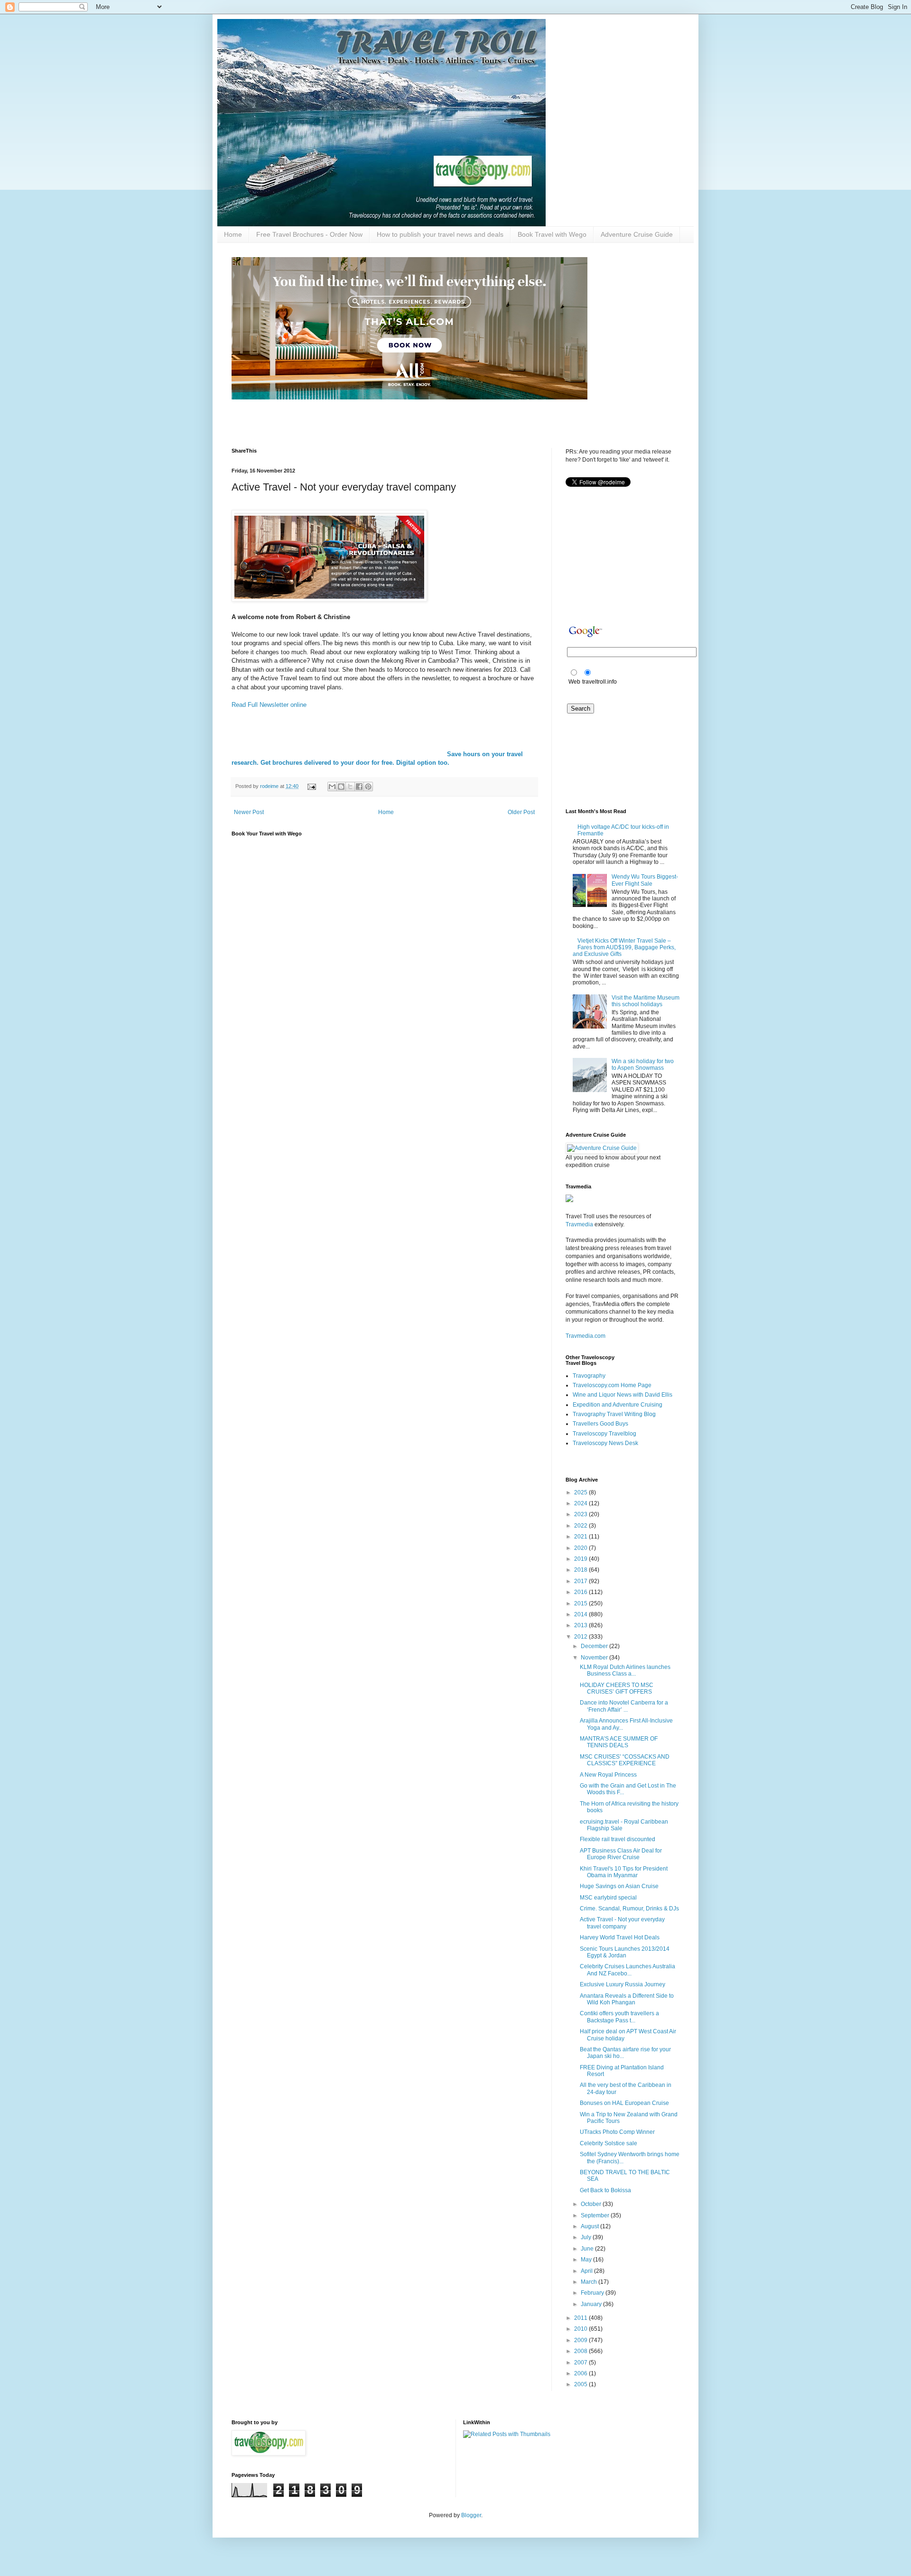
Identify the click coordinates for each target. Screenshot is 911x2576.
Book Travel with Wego (552, 234)
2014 (581, 1614)
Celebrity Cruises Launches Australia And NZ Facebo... (627, 1970)
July (587, 2237)
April (587, 2271)
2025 (581, 1492)
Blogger (471, 2515)
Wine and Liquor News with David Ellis (623, 1395)
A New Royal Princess (608, 1775)
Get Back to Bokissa (605, 2190)
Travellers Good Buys (600, 1424)
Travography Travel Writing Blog (614, 1414)
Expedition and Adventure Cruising (618, 1405)
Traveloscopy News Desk (605, 1443)
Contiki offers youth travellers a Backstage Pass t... (619, 2017)
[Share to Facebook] (359, 787)
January (592, 2304)
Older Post (521, 812)
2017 (581, 1581)
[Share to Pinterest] (368, 787)
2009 (581, 2340)
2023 (581, 1514)
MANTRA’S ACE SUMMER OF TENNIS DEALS (619, 1742)
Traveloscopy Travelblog (604, 1434)
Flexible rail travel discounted (618, 1839)
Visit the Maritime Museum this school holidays (646, 1001)
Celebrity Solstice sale (609, 2143)
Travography (589, 1376)
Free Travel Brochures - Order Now (309, 234)
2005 (581, 2384)
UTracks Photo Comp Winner (617, 2132)
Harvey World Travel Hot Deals (620, 1937)
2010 (581, 2329)
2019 (581, 1559)
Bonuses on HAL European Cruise (624, 2103)
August (590, 2226)
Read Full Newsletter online (269, 705)
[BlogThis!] (341, 787)
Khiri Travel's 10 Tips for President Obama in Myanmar (624, 1872)
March (590, 2282)
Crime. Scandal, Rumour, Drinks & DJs (629, 1909)
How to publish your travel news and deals (440, 234)
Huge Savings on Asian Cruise (619, 1886)
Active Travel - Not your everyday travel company (622, 1923)
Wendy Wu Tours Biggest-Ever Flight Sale (645, 880)
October (592, 2204)
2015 (581, 1603)
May (587, 2260)
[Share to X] (350, 787)
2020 (581, 1548)
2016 (581, 1592)
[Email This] (332, 787)
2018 (581, 1570)
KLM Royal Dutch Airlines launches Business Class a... (625, 1670)
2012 (581, 1637)
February (593, 2293)
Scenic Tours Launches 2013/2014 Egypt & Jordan (625, 1952)
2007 (581, 2363)
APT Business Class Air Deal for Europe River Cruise (621, 1854)
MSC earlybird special (608, 1898)
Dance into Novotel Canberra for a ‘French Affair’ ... (624, 1706)
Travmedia (579, 1224)
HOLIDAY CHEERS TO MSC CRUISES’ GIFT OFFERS (617, 1688)
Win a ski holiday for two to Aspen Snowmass (643, 1065)
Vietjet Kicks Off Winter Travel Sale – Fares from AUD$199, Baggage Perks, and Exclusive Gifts (624, 948)
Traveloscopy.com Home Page (612, 1385)
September (596, 2215)
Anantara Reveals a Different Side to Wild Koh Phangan (627, 1999)
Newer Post (249, 812)
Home (233, 234)
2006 (581, 2373)
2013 (581, 1625)
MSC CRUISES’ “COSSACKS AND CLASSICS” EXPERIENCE (625, 1760)
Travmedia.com (586, 1336)
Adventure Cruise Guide (637, 234)
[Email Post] (311, 786)
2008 (581, 2351)
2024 (581, 1503)
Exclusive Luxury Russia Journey (623, 1984)
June (588, 2249)
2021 (581, 1537)
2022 (581, 1526)
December (595, 1646)
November (595, 1658)
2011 (581, 2318)
